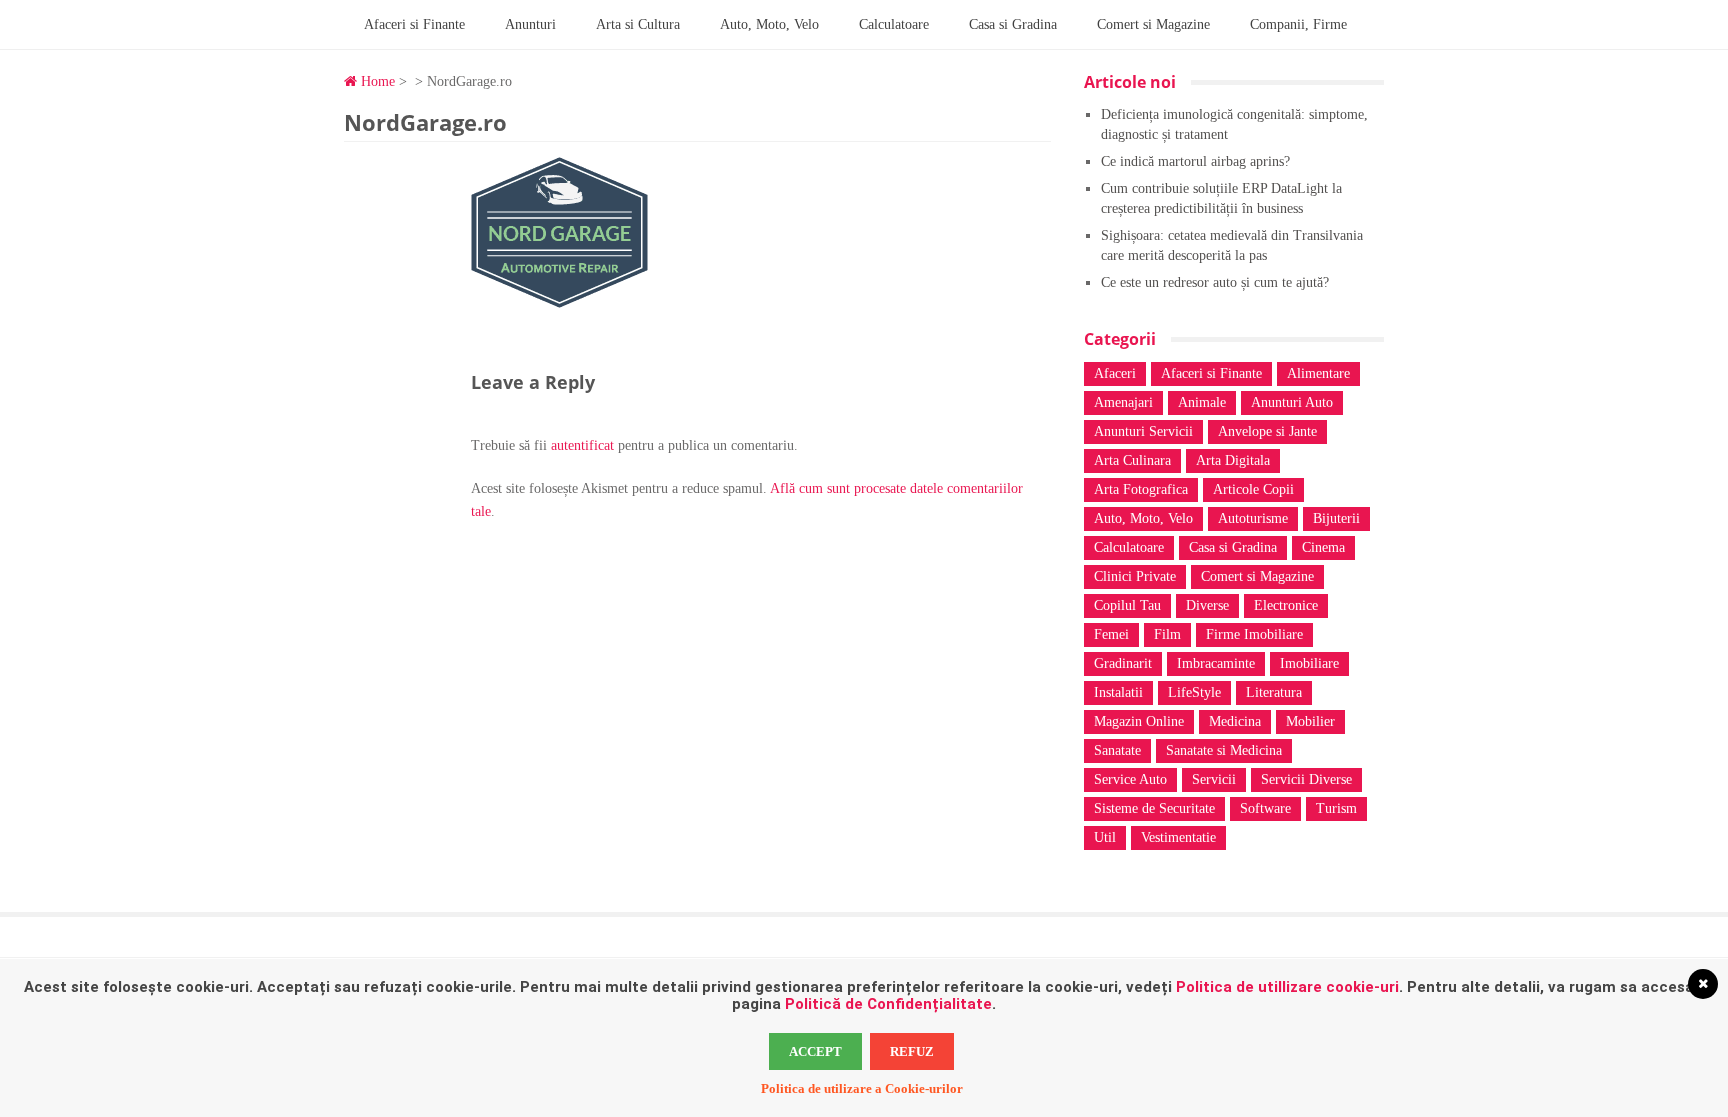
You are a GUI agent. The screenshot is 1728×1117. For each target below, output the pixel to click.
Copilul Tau (1127, 605)
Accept (815, 1051)
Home (376, 81)
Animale (1202, 402)
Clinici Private (1135, 576)
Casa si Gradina (1013, 24)
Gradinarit (1123, 663)
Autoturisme (1253, 518)
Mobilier (1310, 721)
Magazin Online (1139, 721)
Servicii (1214, 779)
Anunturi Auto (1292, 402)
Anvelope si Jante (1267, 431)
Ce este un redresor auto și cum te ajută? (1215, 282)
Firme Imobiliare (1254, 634)
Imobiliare (1309, 663)
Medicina (1235, 721)
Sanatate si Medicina (1224, 750)
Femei (1111, 634)
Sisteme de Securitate (1154, 808)
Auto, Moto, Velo (769, 24)
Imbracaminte (1216, 663)
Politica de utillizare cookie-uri (1287, 987)
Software (1265, 808)
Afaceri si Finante (414, 24)
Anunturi (530, 24)
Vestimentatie (1178, 837)
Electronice (1286, 605)
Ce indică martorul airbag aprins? (1195, 161)
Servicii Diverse (1306, 779)
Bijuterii (1336, 518)
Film (1167, 634)
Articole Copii (1253, 489)
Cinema (1323, 547)
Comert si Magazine (1153, 24)
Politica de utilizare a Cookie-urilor (862, 1088)
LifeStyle (1194, 692)
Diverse (1207, 605)
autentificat (582, 445)
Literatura (1274, 692)
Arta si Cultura (638, 24)
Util (1105, 837)
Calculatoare (894, 24)
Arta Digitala (1233, 460)
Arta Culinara (1132, 460)
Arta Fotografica (1141, 489)
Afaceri (1115, 373)
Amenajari (1123, 402)
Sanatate (1117, 750)
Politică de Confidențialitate (888, 1004)
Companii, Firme (1298, 24)
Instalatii (1118, 692)
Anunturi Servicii (1143, 431)
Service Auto (1130, 779)
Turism (1336, 808)
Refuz (912, 1051)
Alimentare (1318, 373)
